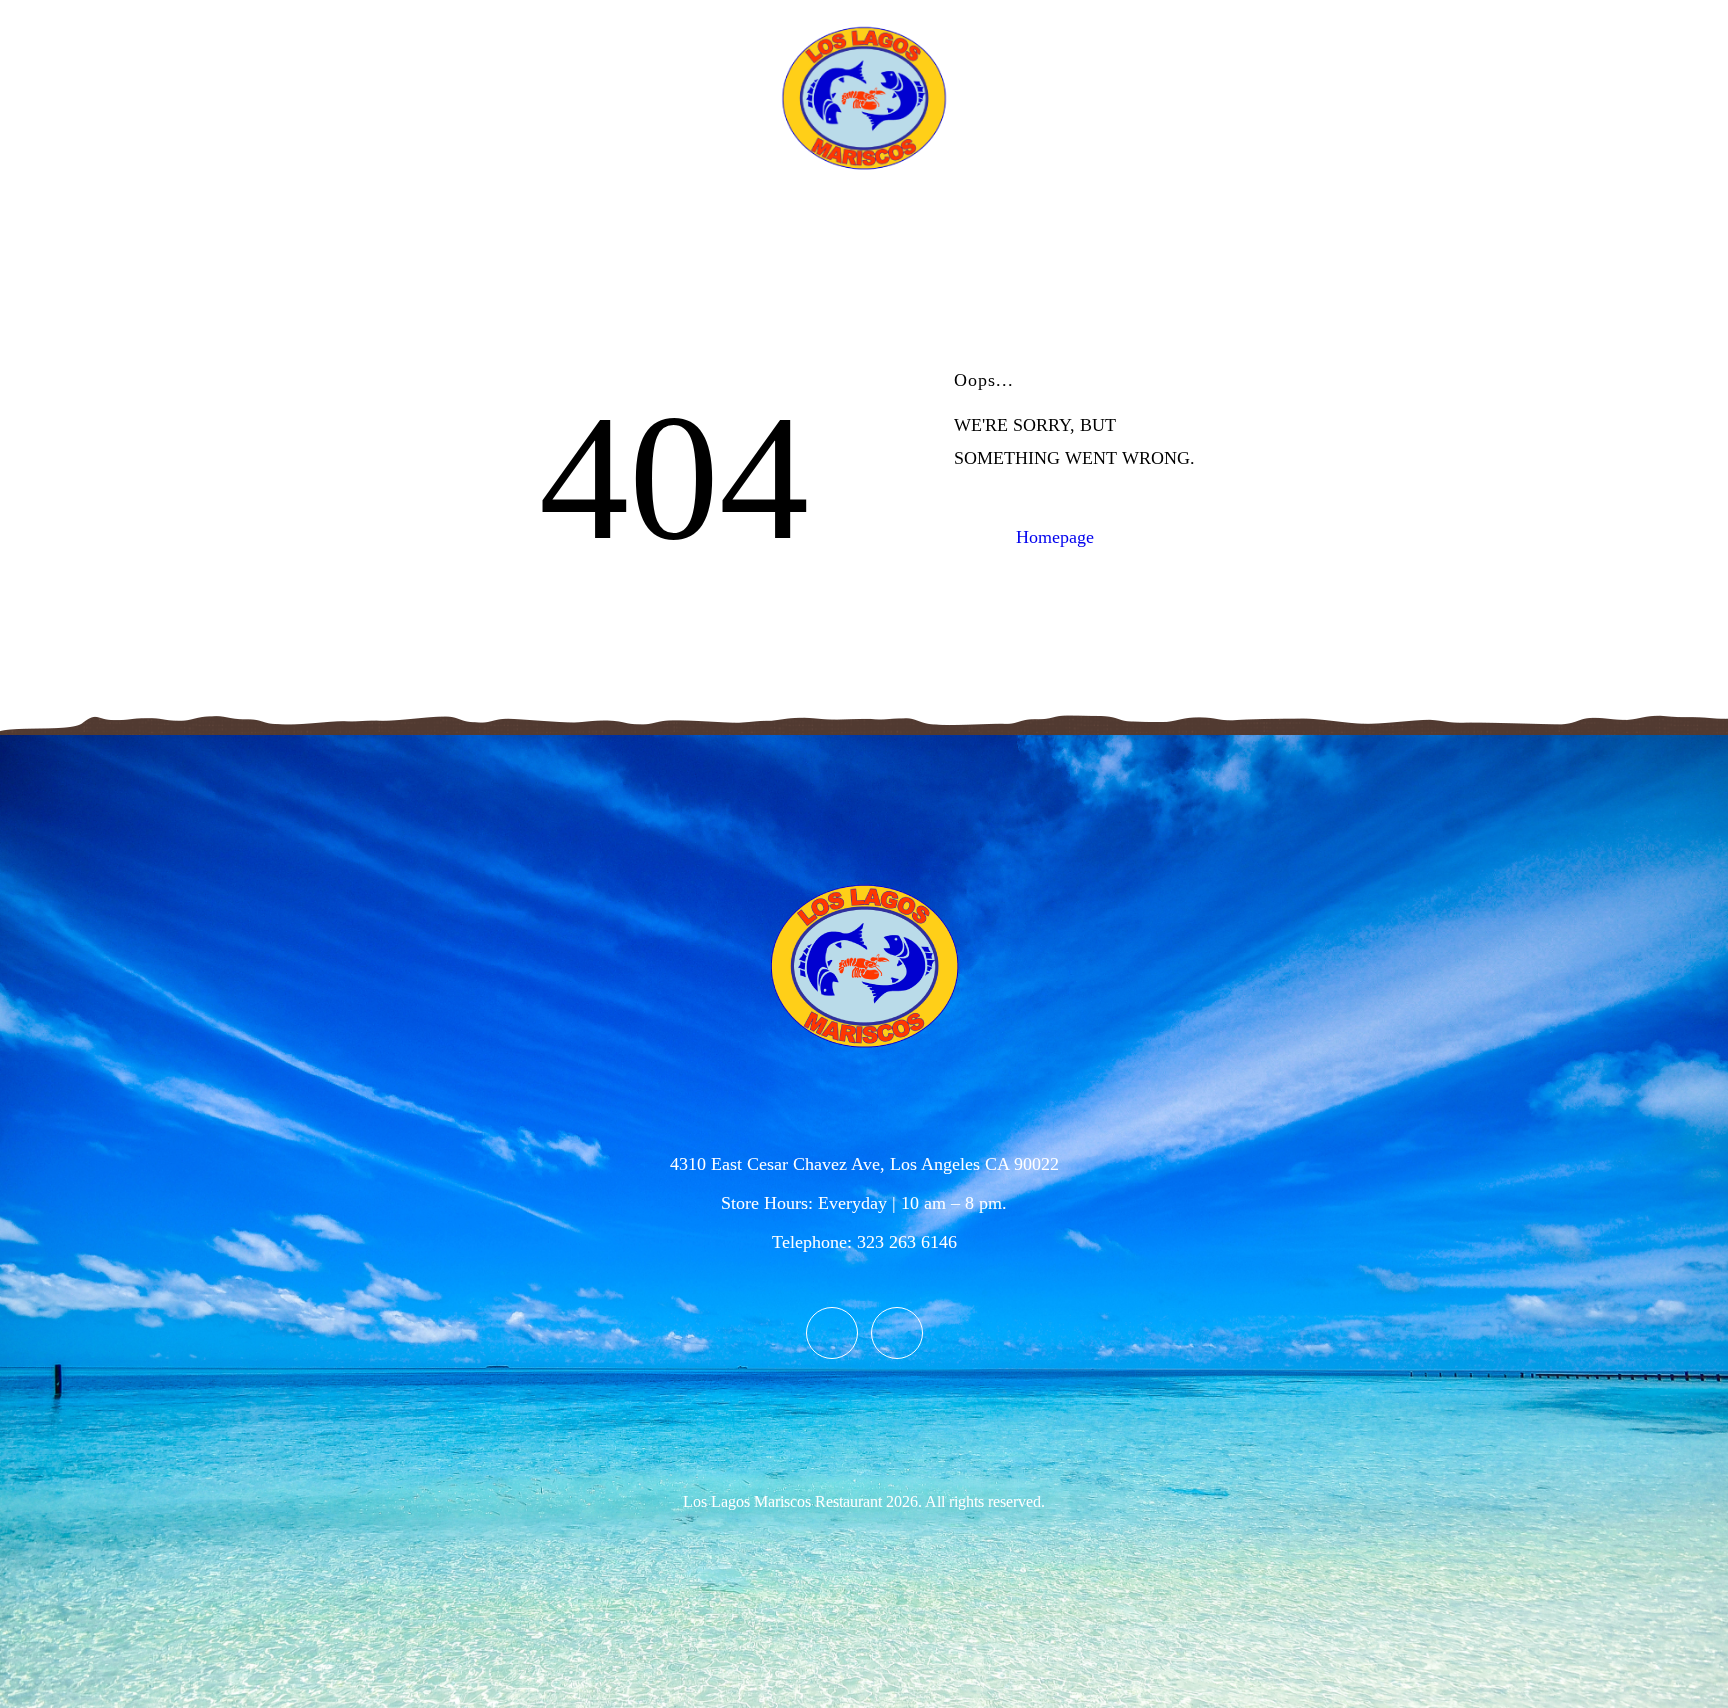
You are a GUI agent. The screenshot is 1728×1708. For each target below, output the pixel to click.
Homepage (1055, 537)
